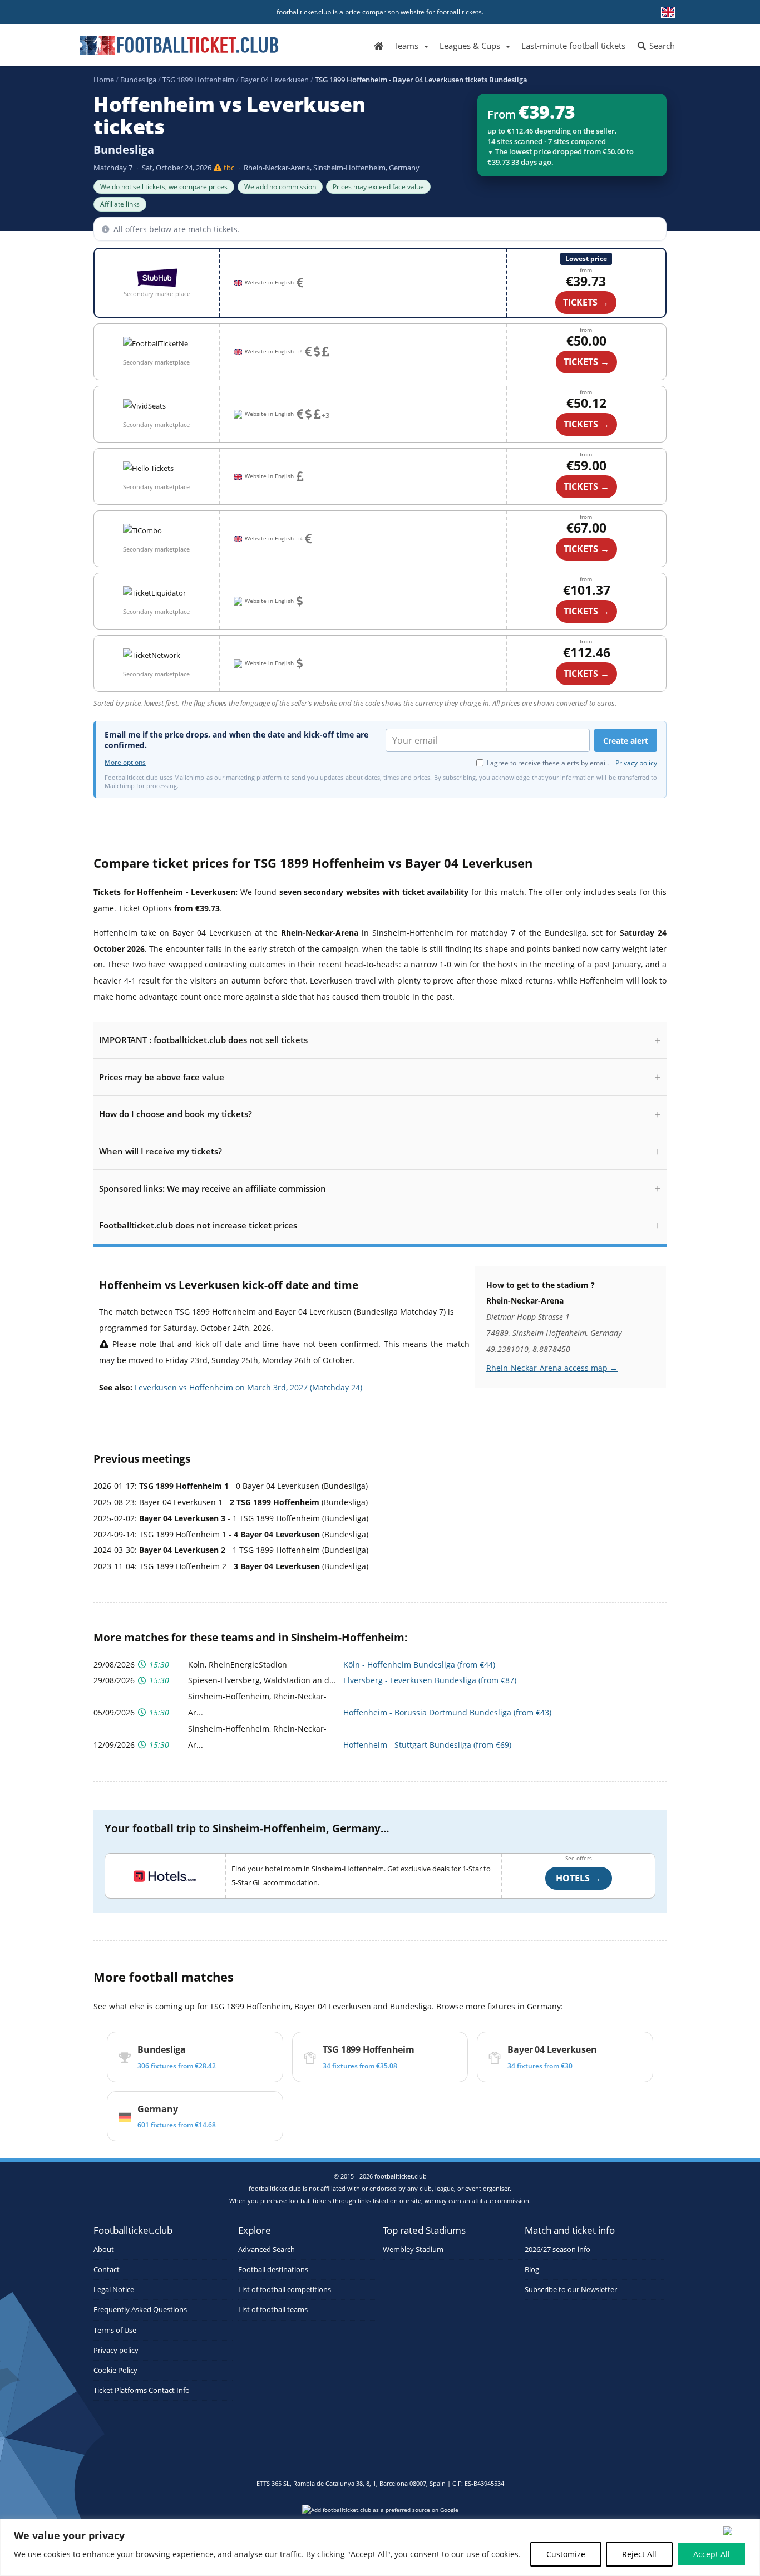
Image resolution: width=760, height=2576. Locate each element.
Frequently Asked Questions (140, 2310)
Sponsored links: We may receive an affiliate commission (213, 1188)
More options (125, 763)
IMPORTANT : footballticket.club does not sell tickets (203, 1040)
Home (104, 80)
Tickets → (586, 302)
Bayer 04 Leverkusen (275, 80)
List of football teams (273, 2310)
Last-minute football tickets (573, 46)
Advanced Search (267, 2250)
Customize (566, 2554)
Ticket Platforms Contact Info (142, 2390)
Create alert (626, 741)
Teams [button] (406, 46)
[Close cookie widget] (738, 2531)
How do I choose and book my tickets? (176, 1114)
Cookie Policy (115, 2370)
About (104, 2250)
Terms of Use (115, 2330)
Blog (532, 2270)
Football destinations (273, 2270)
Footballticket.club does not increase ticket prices (198, 1225)
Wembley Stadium (413, 2250)
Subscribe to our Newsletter (571, 2290)
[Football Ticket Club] (179, 41)
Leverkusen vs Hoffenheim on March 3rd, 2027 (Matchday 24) (248, 1387)
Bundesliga (138, 80)
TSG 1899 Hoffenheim (198, 80)
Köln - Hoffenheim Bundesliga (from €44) (419, 1665)
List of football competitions (285, 2290)
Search (661, 46)
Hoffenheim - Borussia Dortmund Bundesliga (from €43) (447, 1712)
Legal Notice (114, 2290)
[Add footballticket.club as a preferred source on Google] (380, 2513)
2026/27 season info (557, 2250)
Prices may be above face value (162, 1077)
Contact (107, 2270)
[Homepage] (379, 45)
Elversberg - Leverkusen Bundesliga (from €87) (430, 1680)
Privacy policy (636, 763)
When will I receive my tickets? (161, 1151)
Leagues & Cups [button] (470, 46)
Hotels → (578, 1878)
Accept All (712, 2554)
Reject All (639, 2554)
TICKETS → (586, 362)
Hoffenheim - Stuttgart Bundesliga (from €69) (427, 1745)
